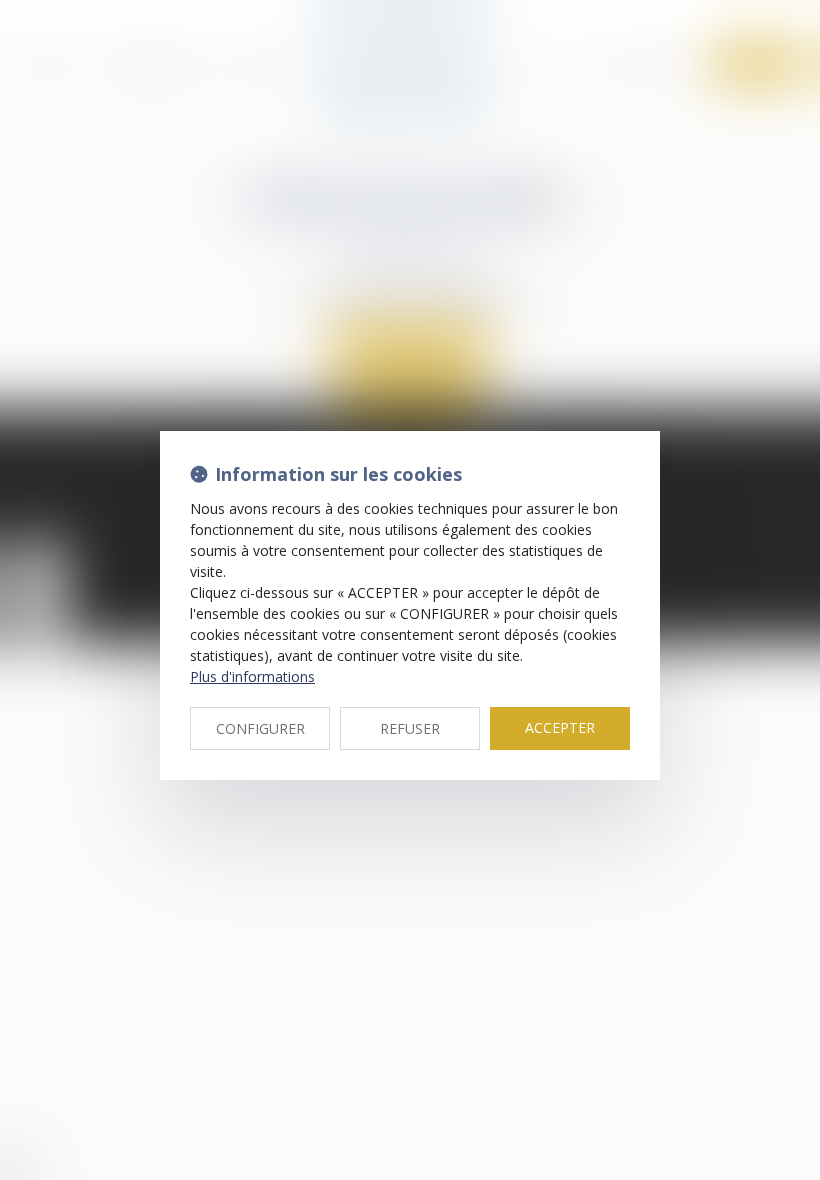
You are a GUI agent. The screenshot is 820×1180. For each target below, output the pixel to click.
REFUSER (410, 728)
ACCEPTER (560, 727)
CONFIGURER (260, 728)
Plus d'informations (252, 676)
